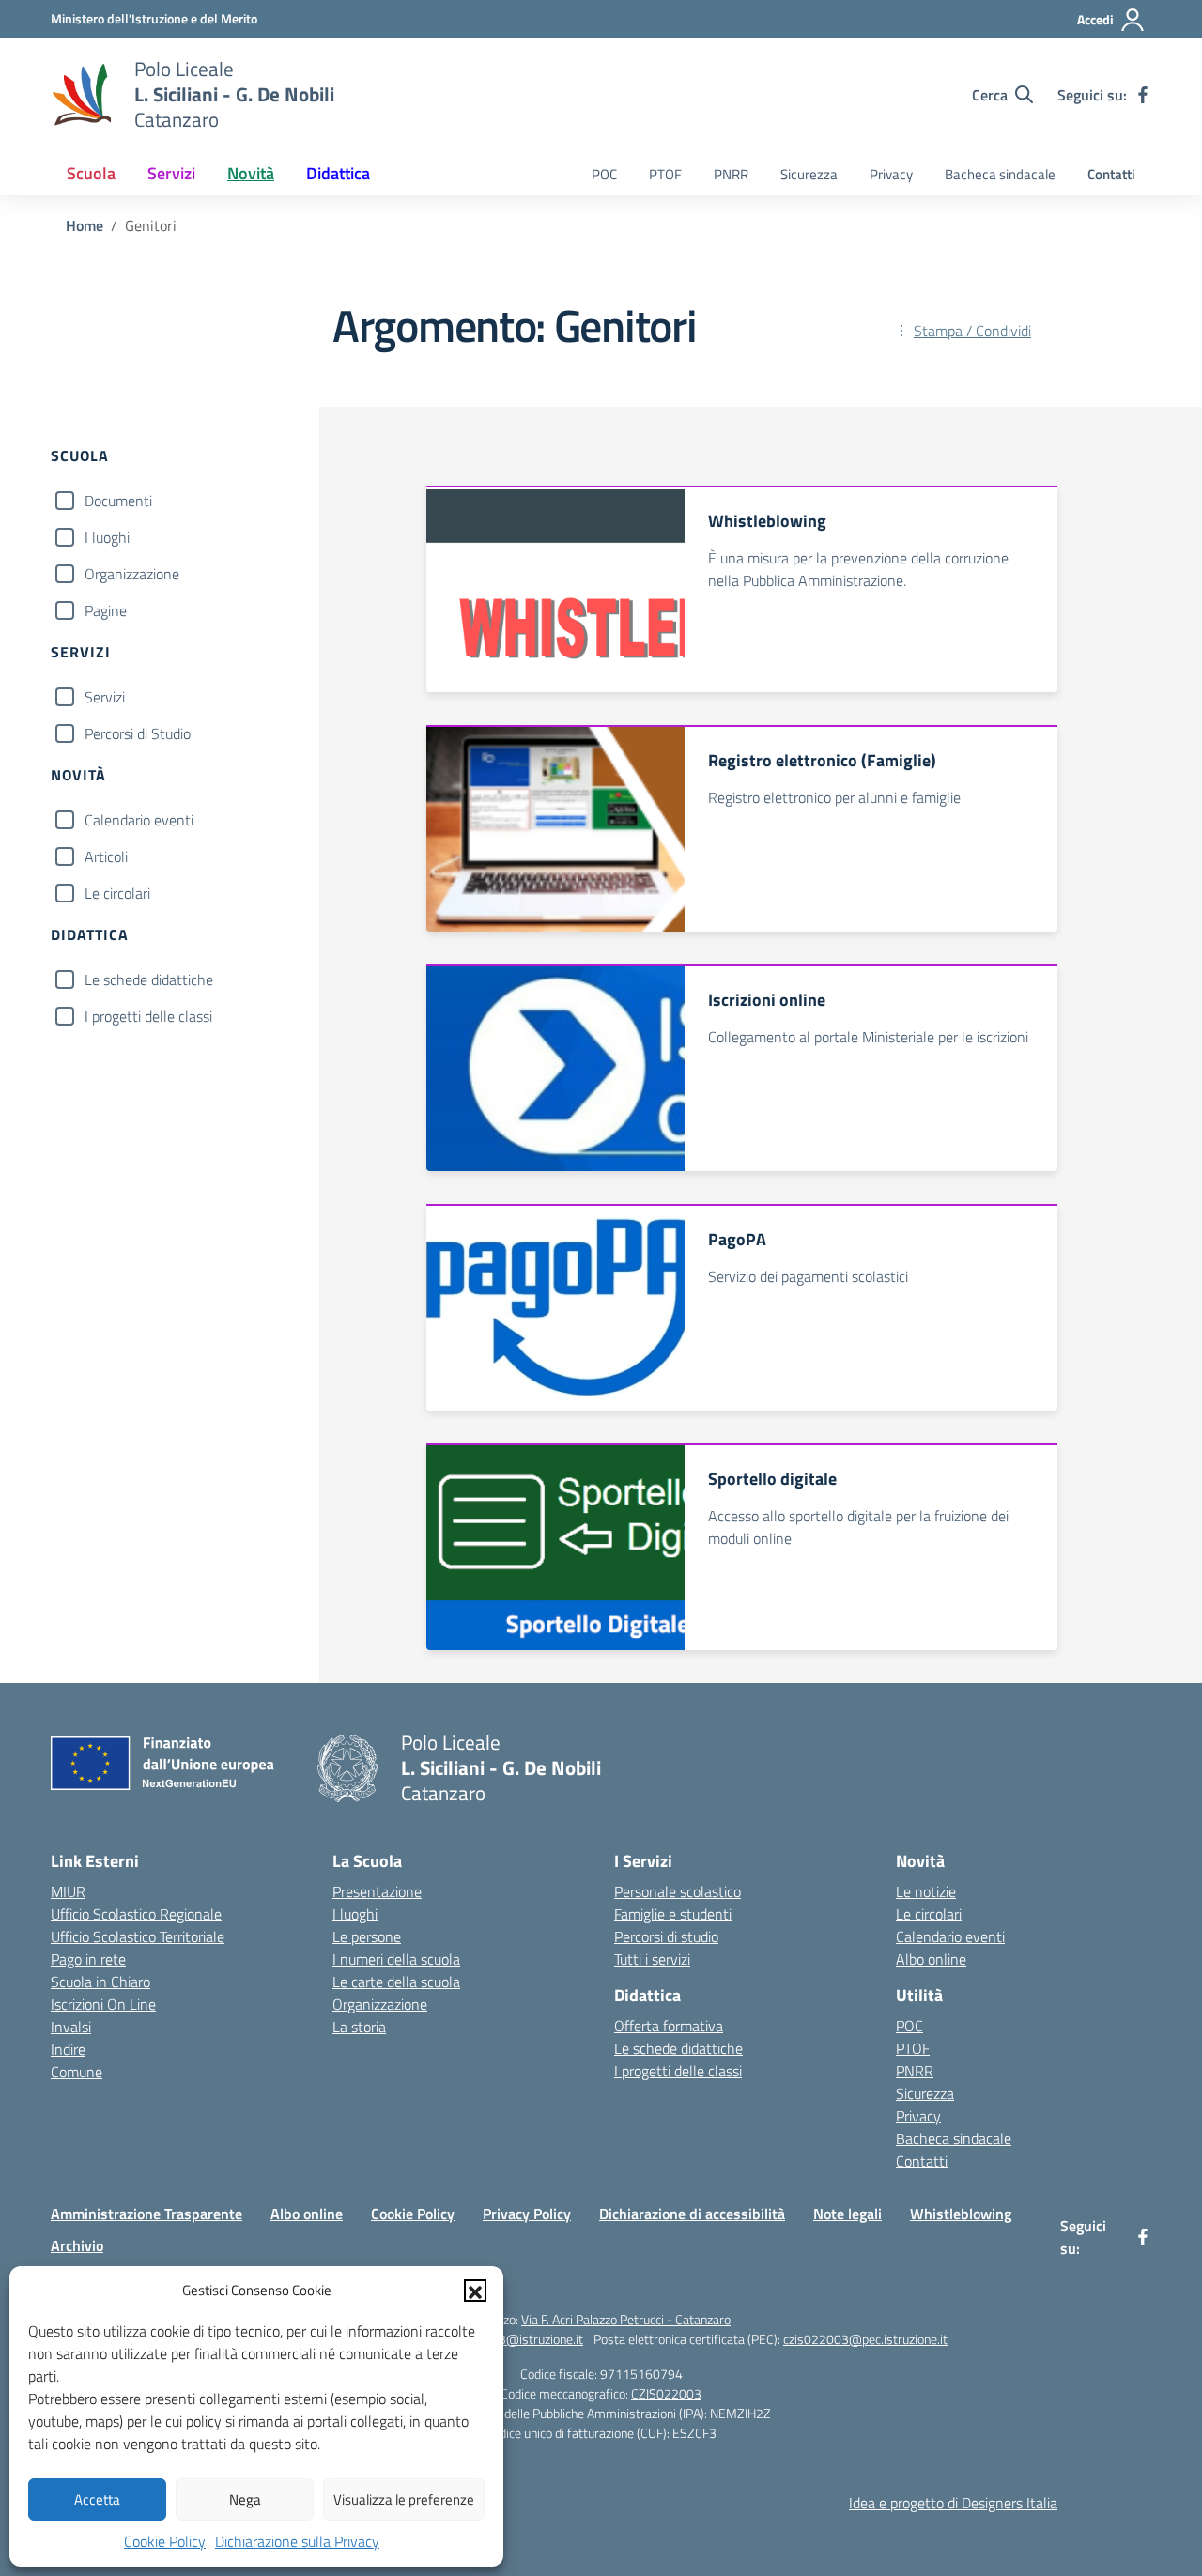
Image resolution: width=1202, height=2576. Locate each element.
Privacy (891, 174)
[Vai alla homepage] (81, 95)
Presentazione (377, 1891)
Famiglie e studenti (673, 1914)
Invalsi (71, 2027)
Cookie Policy (165, 2541)
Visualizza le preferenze (404, 2499)
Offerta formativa (669, 2026)
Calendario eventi (139, 820)
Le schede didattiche (149, 979)
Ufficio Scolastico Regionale (136, 1914)
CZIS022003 (666, 2393)
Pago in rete (88, 1959)
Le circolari (117, 893)
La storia (359, 2027)
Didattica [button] (338, 173)
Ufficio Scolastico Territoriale (138, 1936)
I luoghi (107, 537)
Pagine (106, 610)
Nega (245, 2499)
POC (604, 174)
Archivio (77, 2245)
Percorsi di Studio (138, 733)
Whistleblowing (961, 2214)
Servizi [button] (171, 173)
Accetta (97, 2499)
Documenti (118, 501)
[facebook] (1143, 95)
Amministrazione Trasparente (146, 2214)
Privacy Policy (527, 2214)
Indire (68, 2049)
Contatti (1111, 174)
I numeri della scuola (396, 1959)
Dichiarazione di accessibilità (692, 2214)
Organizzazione (132, 574)
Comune (77, 2072)
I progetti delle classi (148, 1016)
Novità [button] (251, 173)
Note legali (848, 2214)
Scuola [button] (91, 173)
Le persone (367, 1936)
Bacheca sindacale (1000, 174)
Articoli (106, 856)
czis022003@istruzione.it (512, 2339)
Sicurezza (809, 174)
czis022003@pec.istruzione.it (865, 2339)
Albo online (931, 1959)
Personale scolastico (678, 1891)
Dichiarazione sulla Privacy (297, 2541)
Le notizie (926, 1891)
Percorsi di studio (666, 1936)
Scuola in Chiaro (100, 1982)
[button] (475, 2291)
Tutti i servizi (652, 1959)
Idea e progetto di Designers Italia (953, 2503)
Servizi (105, 697)
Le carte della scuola (396, 1982)
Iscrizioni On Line (103, 2004)
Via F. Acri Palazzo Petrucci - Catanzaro (626, 2319)
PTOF (665, 174)
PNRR (731, 174)
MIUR (68, 1891)
